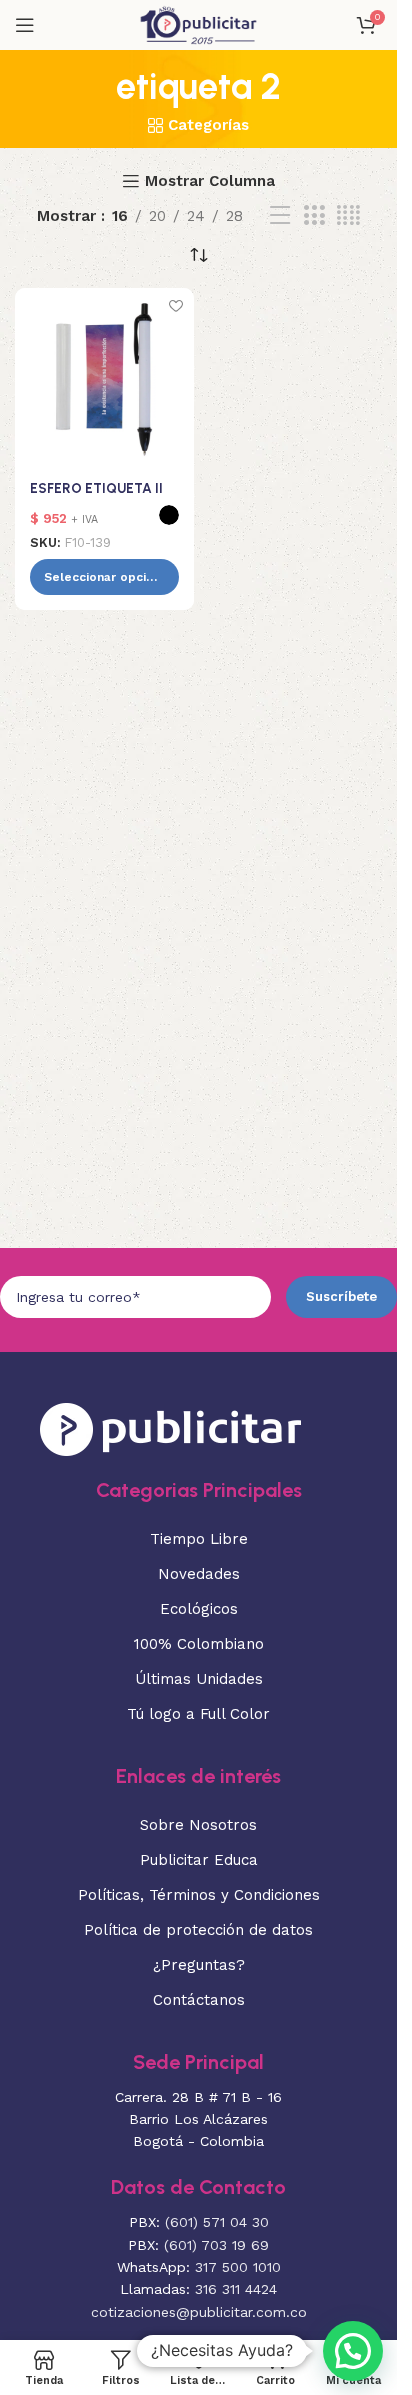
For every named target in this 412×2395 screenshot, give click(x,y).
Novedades (199, 1574)
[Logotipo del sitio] (198, 24)
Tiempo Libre (199, 1539)
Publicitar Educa (199, 1860)
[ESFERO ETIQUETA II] (104, 377)
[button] (353, 2351)
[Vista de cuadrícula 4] (348, 216)
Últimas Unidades (199, 1679)
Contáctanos (199, 2000)
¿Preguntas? (199, 1965)
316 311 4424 (236, 2289)
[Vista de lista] (280, 216)
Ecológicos (199, 1609)
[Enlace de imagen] (170, 1427)
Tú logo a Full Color (198, 1714)
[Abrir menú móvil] (25, 25)
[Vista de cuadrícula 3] (314, 216)
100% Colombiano (199, 1644)
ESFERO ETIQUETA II (96, 488)
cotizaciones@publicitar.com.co (199, 2312)
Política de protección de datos (198, 1930)
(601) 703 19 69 (216, 2245)
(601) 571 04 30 (217, 2222)
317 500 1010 (238, 2267)
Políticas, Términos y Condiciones (199, 1895)
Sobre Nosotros (198, 1825)
